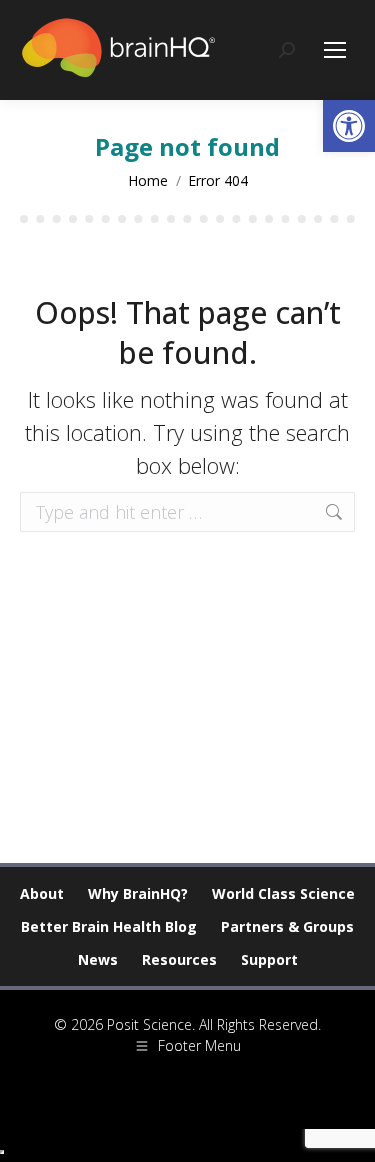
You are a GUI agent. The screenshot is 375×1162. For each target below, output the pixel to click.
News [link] (98, 959)
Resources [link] (179, 959)
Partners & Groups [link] (287, 926)
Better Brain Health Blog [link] (109, 926)
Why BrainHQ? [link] (138, 893)
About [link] (42, 893)
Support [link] (269, 959)
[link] (349, 126)
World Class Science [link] (283, 893)
